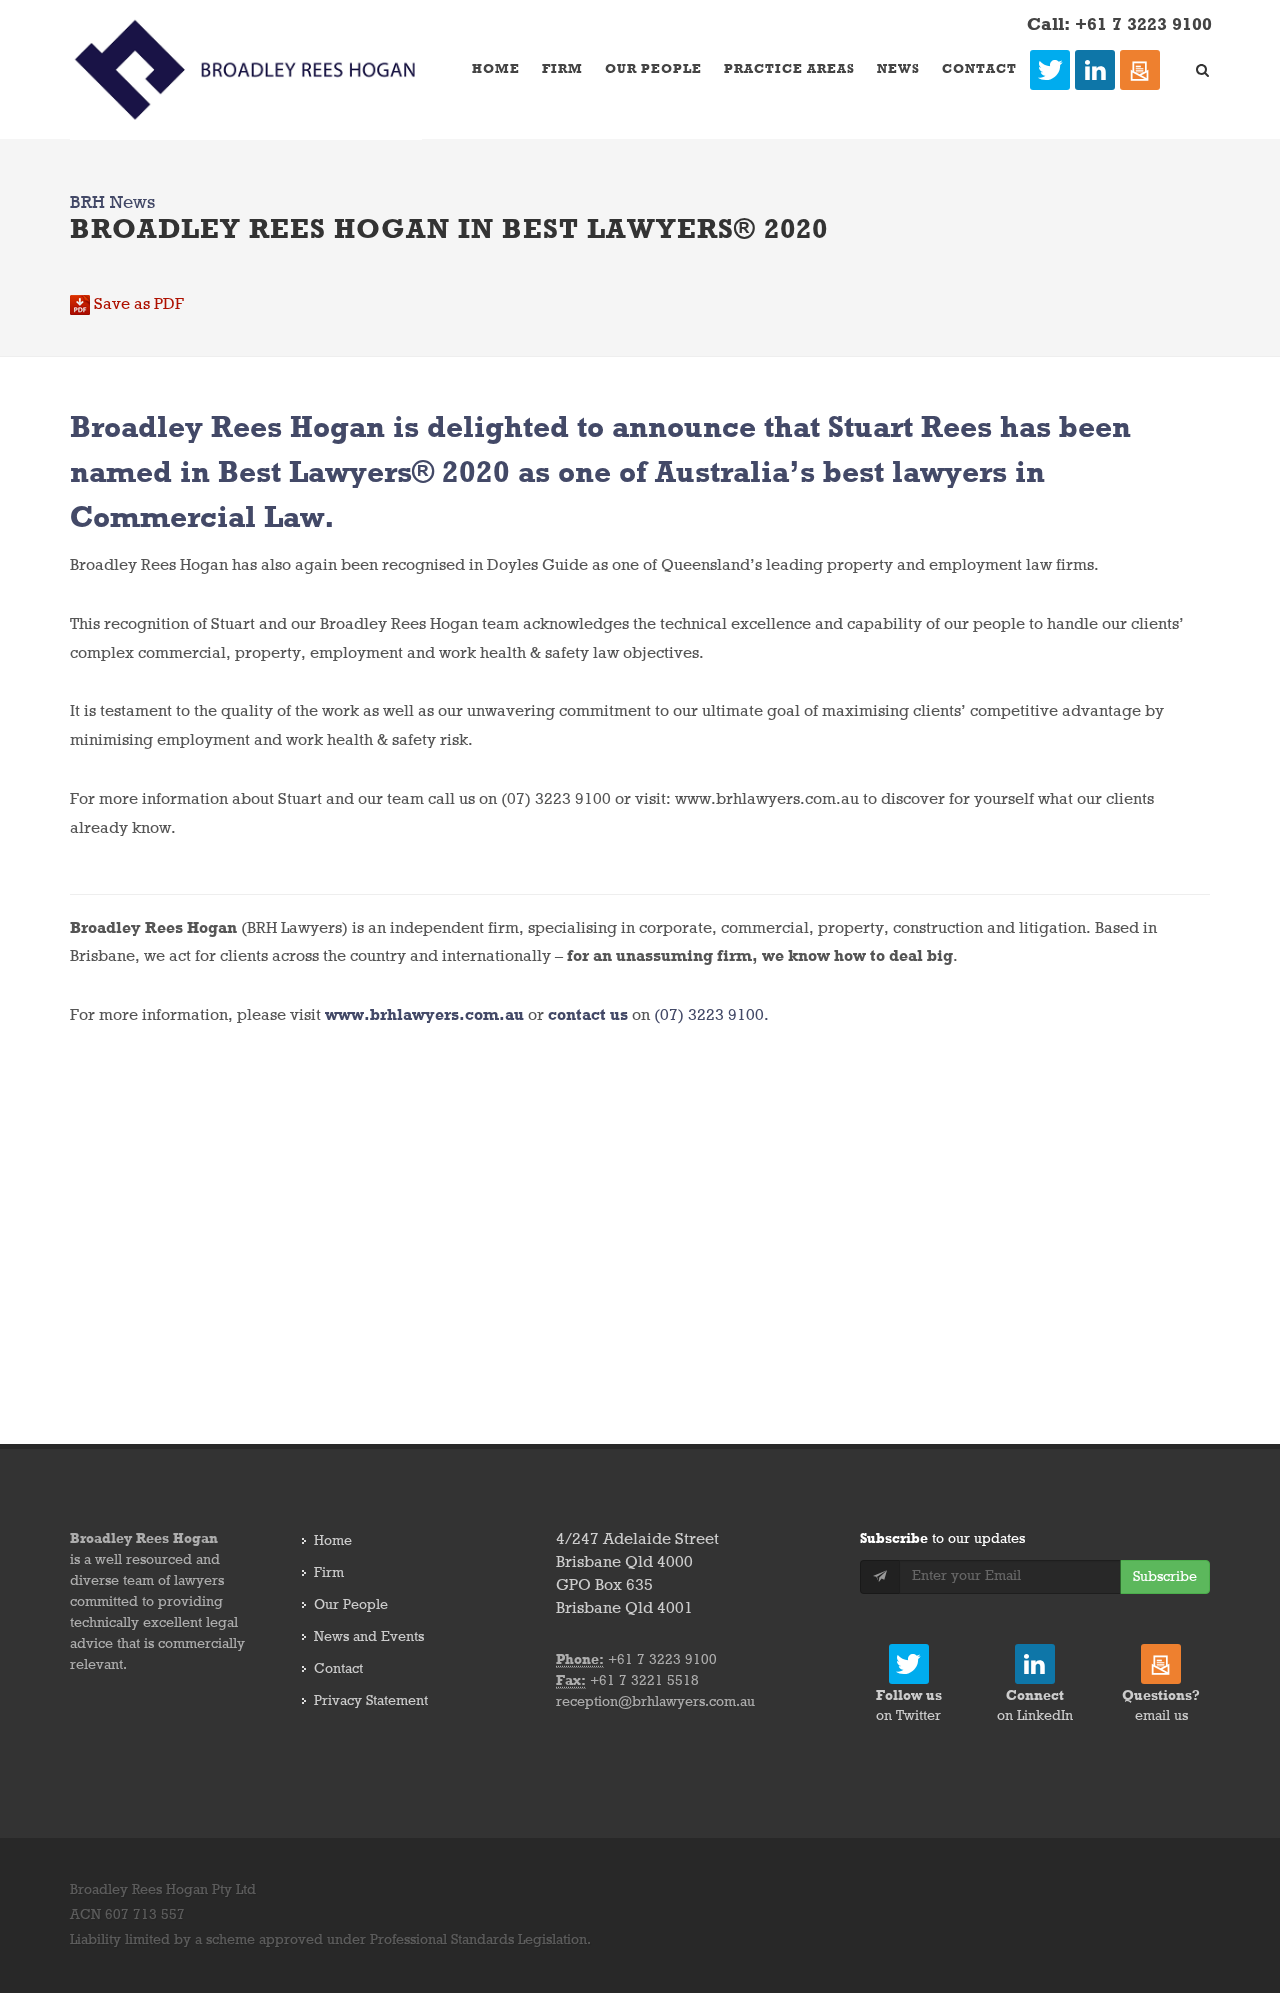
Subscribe (1165, 1577)
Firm (562, 69)
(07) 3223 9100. (711, 1016)
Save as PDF (137, 305)
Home (496, 69)
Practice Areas (789, 69)
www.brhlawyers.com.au (424, 1016)
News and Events (369, 1637)
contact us (588, 1016)
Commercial (163, 519)
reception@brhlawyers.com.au (655, 1702)
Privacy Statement (371, 1701)
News (898, 69)
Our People (653, 69)
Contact (979, 69)
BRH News (112, 203)
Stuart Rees (910, 429)
